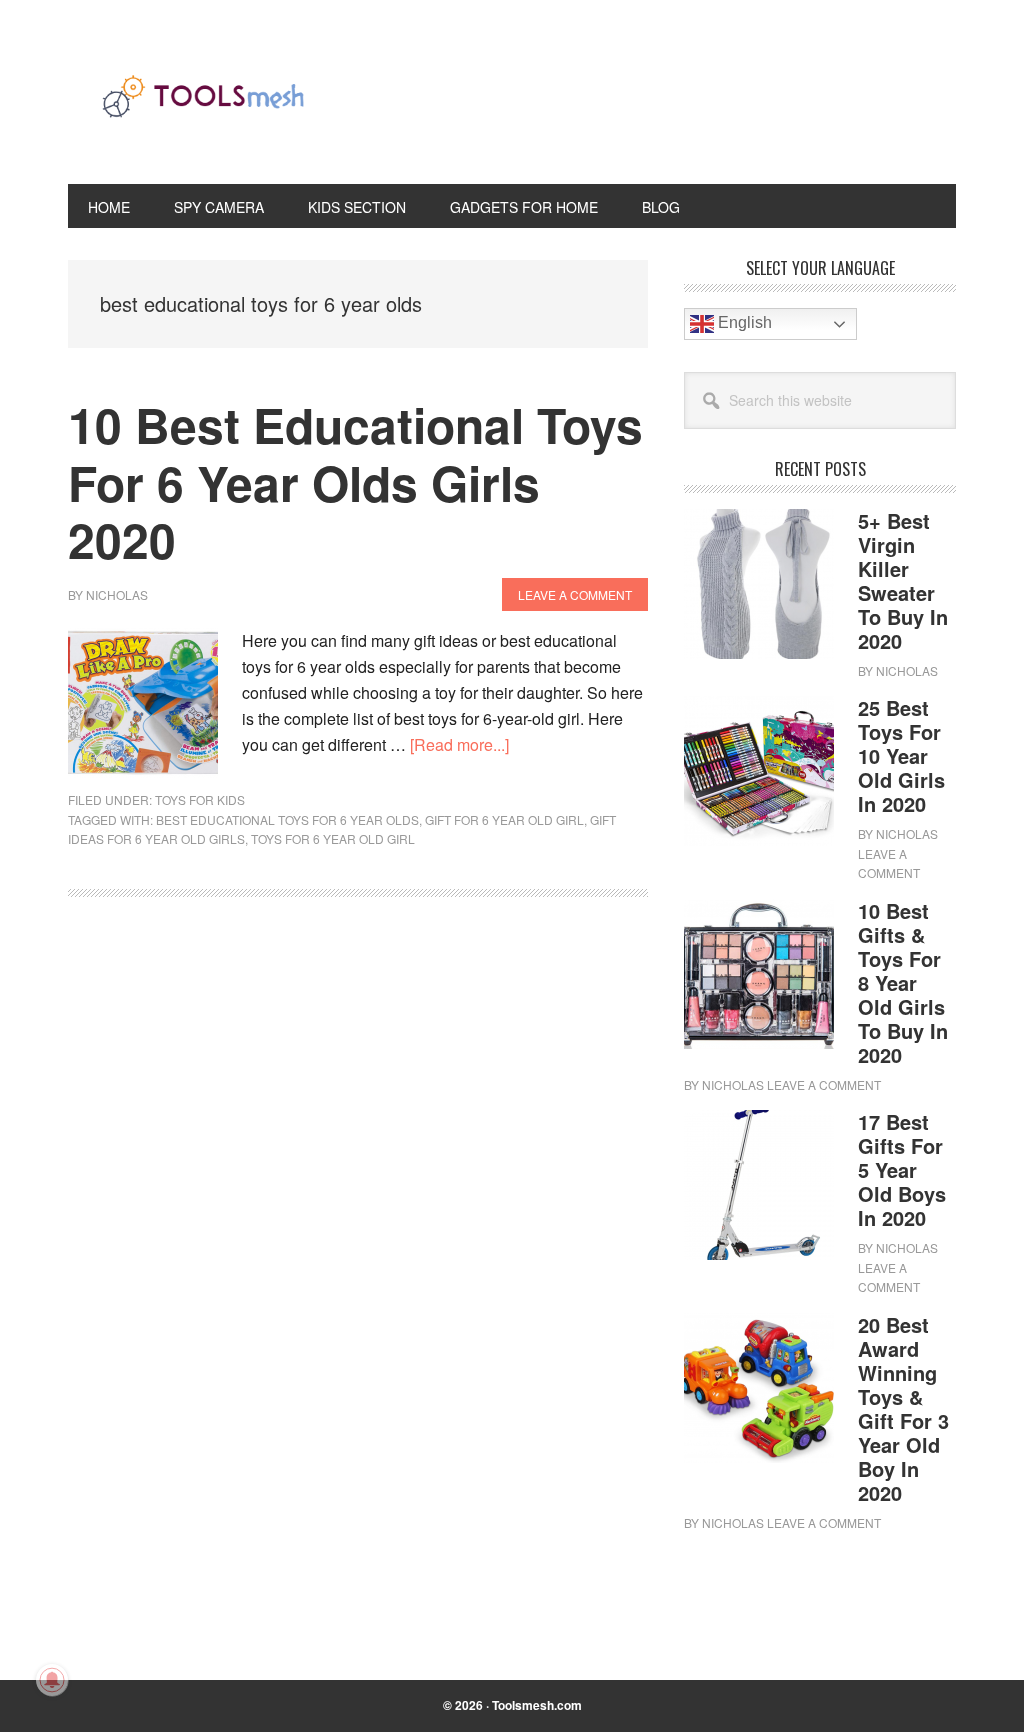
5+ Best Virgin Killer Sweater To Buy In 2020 (903, 580)
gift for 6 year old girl (504, 819)
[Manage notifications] (52, 1680)
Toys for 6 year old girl (333, 838)
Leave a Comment (575, 594)
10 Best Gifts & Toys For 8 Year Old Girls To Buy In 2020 (903, 982)
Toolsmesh (203, 108)
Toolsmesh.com (537, 1705)
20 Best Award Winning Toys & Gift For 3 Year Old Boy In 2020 (903, 1408)
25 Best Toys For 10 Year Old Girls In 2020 (901, 755)
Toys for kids (200, 799)
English (743, 322)
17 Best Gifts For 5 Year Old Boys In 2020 (902, 1169)
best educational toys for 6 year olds (287, 819)
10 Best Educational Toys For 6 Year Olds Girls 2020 (355, 482)
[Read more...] (459, 744)
